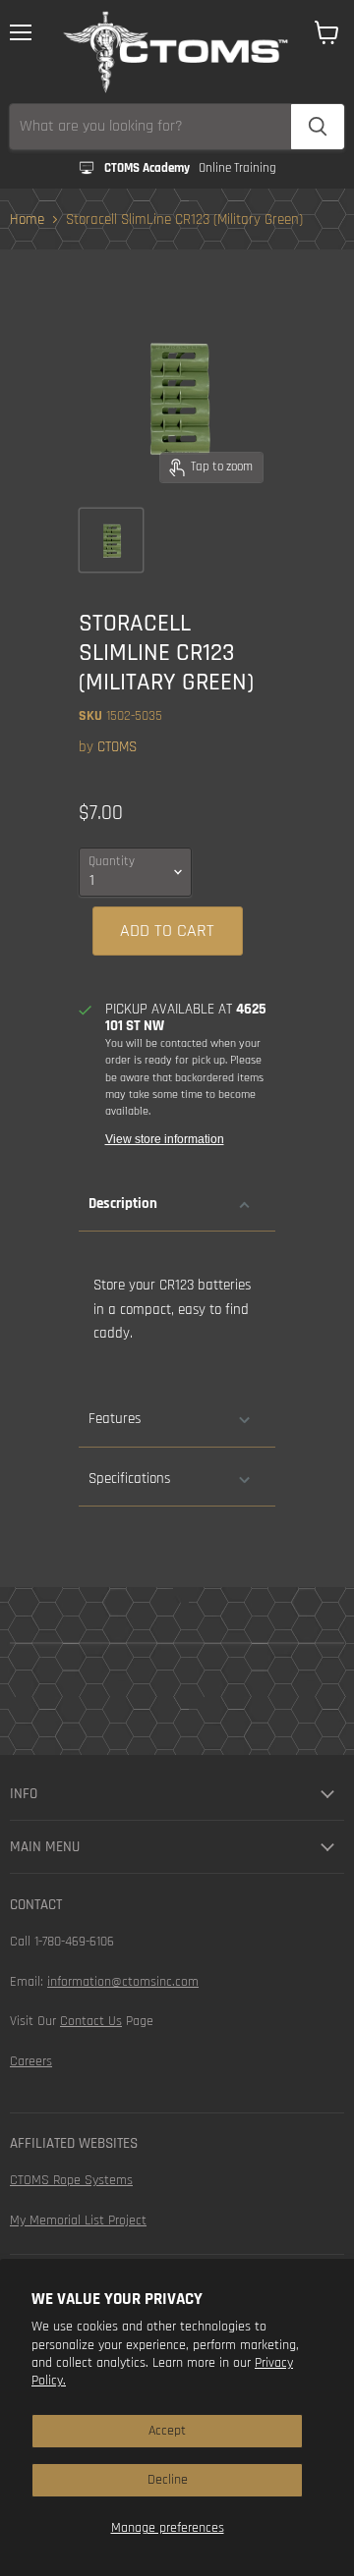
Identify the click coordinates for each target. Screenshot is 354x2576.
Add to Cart (167, 931)
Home (27, 219)
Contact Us (91, 2021)
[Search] (318, 127)
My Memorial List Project (78, 2220)
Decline (168, 2480)
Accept (167, 2431)
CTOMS (117, 747)
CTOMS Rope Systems (71, 2180)
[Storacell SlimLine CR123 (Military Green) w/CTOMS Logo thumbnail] (111, 540)
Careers (31, 2061)
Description (123, 1204)
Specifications (129, 1479)
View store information (165, 1139)
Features (115, 1419)
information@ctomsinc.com (123, 1982)
